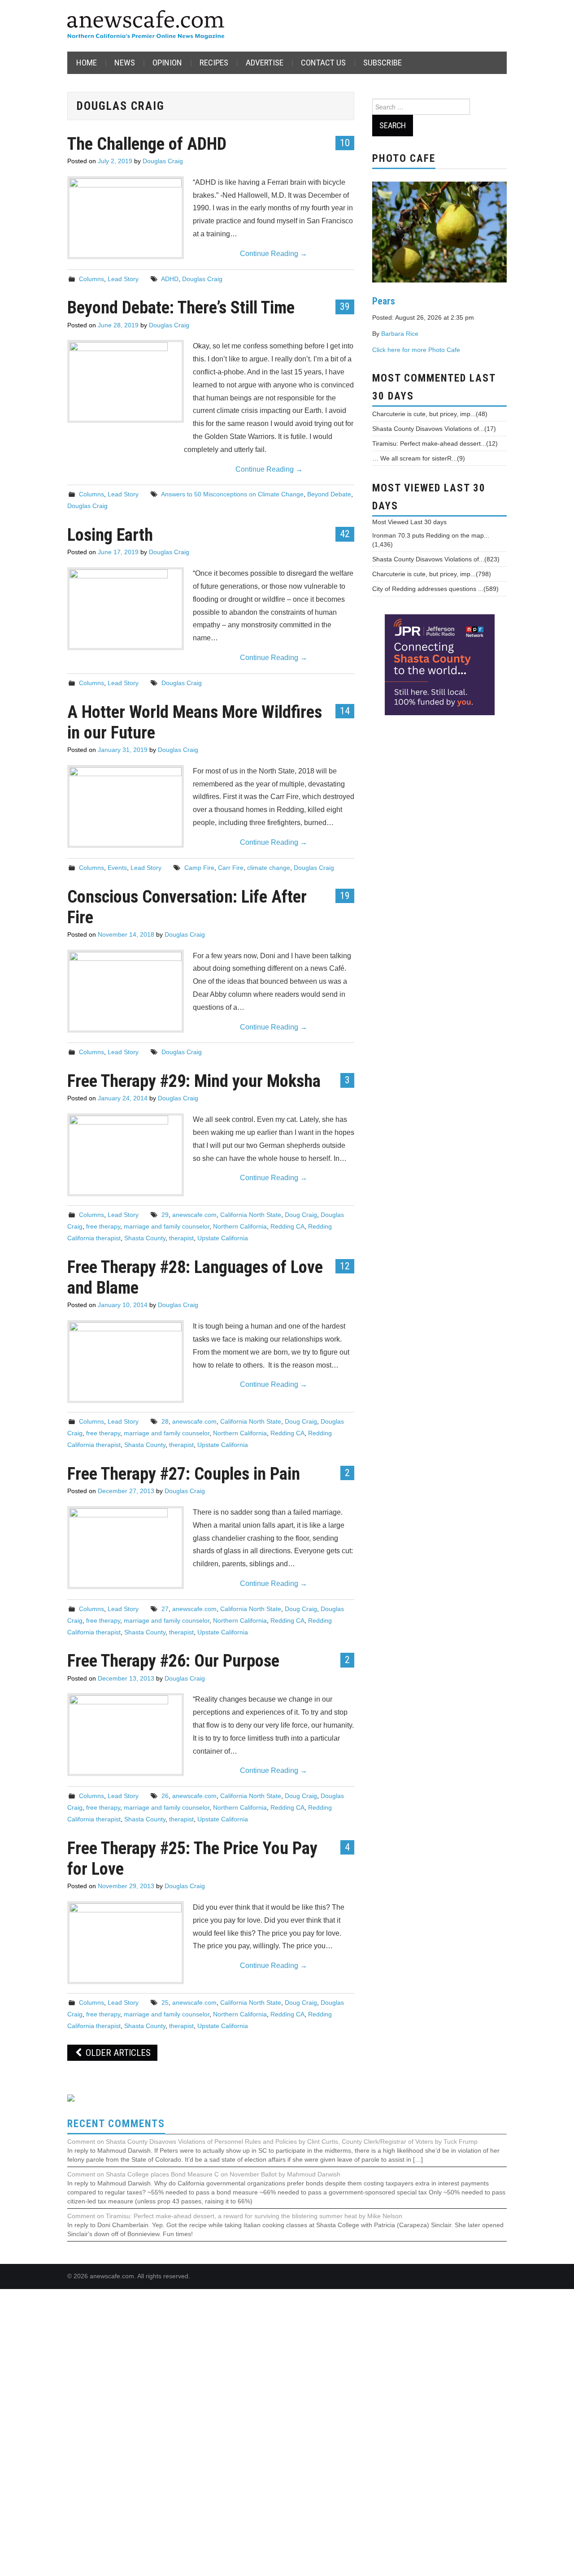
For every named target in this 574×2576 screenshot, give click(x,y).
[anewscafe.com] (146, 25)
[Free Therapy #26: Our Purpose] (126, 1735)
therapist (181, 1238)
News (125, 63)
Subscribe (383, 63)
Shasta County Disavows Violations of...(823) (436, 559)
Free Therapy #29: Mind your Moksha (194, 1081)
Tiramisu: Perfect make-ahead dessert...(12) (435, 443)
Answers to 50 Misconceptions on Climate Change (232, 494)
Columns (91, 279)
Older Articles (117, 2053)
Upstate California (223, 1238)
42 (345, 534)
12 (345, 1266)
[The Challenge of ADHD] (126, 217)
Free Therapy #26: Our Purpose (173, 1661)
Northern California (240, 1226)
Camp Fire (199, 868)
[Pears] (439, 231)
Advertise (265, 63)
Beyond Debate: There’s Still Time (181, 307)
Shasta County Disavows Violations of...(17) (434, 429)
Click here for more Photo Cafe (416, 350)
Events (117, 868)
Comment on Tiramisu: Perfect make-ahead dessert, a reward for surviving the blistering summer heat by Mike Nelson (235, 2216)
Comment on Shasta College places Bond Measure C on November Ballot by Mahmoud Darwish (204, 2174)
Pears (384, 301)
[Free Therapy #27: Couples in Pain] (126, 1548)
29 (165, 1215)
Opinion (167, 63)
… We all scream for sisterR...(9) (419, 458)
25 (165, 2003)
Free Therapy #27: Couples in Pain (184, 1474)
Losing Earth (110, 535)
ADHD (170, 279)
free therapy (103, 1226)
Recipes (214, 63)
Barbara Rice (400, 334)
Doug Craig (301, 1215)
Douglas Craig (163, 161)
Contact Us (323, 63)
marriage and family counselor (167, 1226)
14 (345, 711)
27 (165, 1609)
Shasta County (145, 1238)
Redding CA (287, 1226)
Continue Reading (274, 254)
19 (345, 895)
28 (165, 1421)
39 (345, 306)
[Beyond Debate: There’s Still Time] (126, 381)
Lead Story (123, 279)
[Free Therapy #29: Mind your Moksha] (126, 1155)
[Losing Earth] (126, 609)
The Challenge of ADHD (147, 144)
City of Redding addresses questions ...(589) (435, 589)
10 (345, 143)
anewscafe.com (194, 1215)
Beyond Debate (329, 494)
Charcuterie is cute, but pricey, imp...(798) (432, 574)
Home (87, 63)
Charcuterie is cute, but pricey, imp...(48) (430, 414)
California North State (251, 1215)
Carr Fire (231, 868)
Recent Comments (116, 2124)
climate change (269, 868)
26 (165, 1796)
